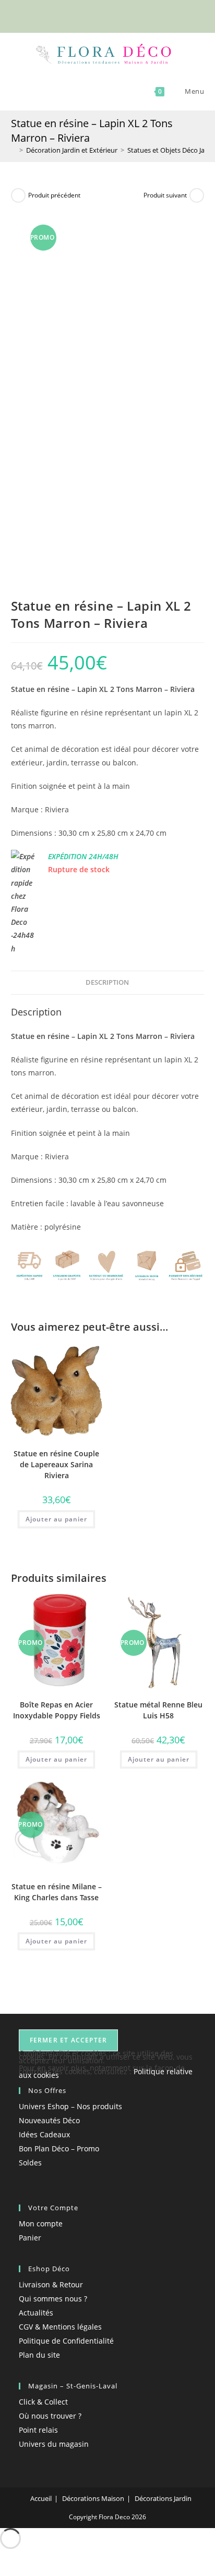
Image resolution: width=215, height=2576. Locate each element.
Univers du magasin (54, 2444)
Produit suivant (165, 195)
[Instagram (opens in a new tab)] (115, 15)
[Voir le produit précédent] (18, 195)
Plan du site (39, 2355)
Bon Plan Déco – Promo (59, 2148)
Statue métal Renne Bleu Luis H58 (158, 1710)
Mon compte (41, 2224)
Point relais (38, 2430)
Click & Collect (43, 2402)
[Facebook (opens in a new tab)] (91, 15)
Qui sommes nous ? (53, 2299)
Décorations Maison (93, 2498)
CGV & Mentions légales (60, 2327)
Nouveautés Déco (49, 2120)
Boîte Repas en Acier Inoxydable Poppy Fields (57, 1710)
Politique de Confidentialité (66, 2341)
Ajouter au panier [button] (56, 1519)
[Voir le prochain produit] (197, 195)
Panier (30, 2238)
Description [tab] (107, 982)
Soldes (30, 2163)
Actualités (36, 2313)
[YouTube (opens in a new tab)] (126, 15)
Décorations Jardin (163, 2498)
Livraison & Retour (51, 2284)
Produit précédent (54, 195)
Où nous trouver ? (50, 2416)
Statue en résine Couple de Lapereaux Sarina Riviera (56, 1464)
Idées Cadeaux (44, 2134)
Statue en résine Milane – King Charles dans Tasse (57, 1892)
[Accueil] (14, 150)
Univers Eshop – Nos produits (70, 2106)
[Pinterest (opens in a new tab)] (103, 15)
